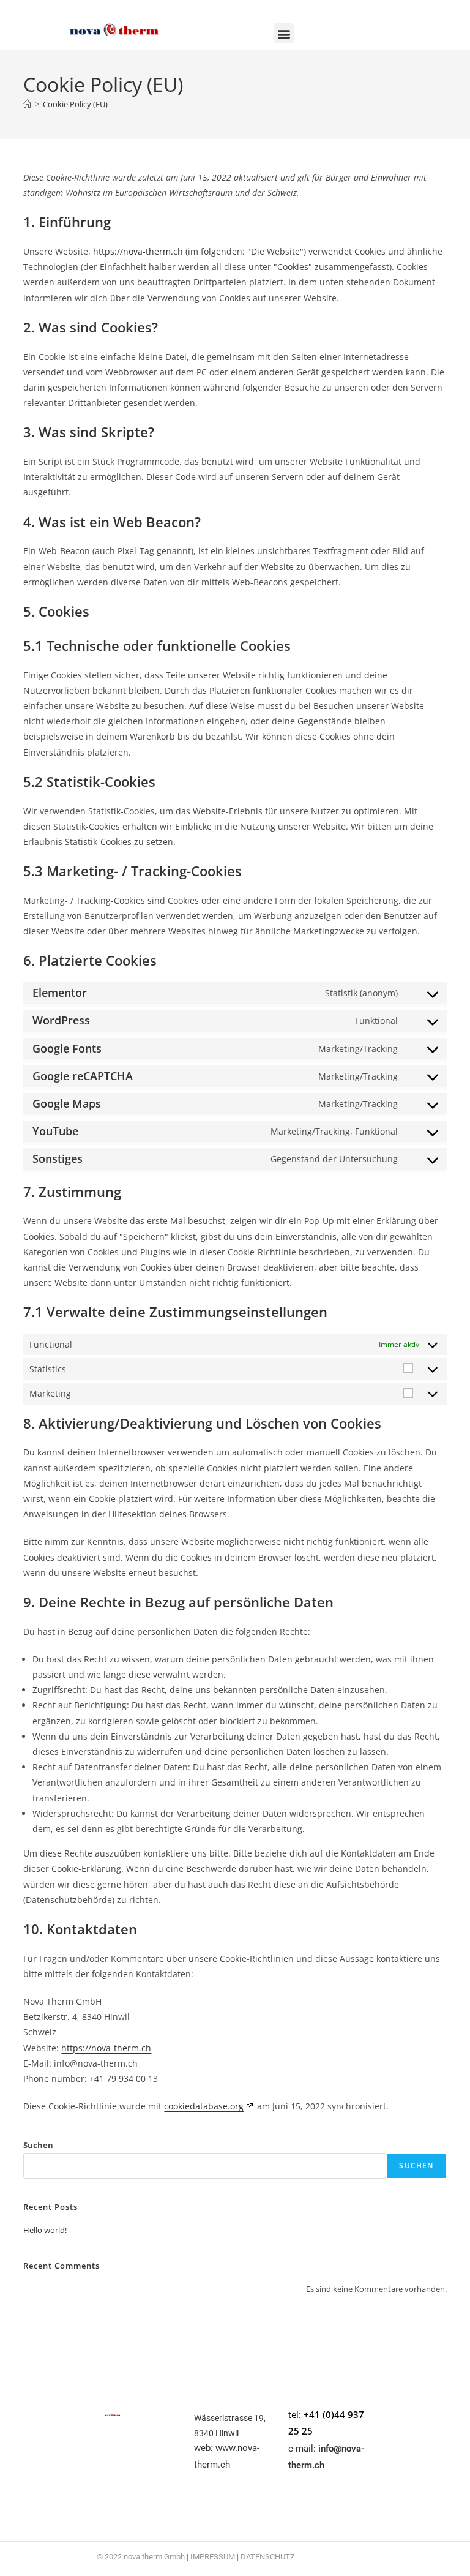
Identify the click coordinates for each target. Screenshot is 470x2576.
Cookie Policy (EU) (75, 104)
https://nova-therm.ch (138, 251)
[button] (284, 33)
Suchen (38, 2145)
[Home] (27, 104)
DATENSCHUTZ (268, 2557)
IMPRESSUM (213, 2557)
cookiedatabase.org (204, 2106)
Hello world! (45, 2230)
